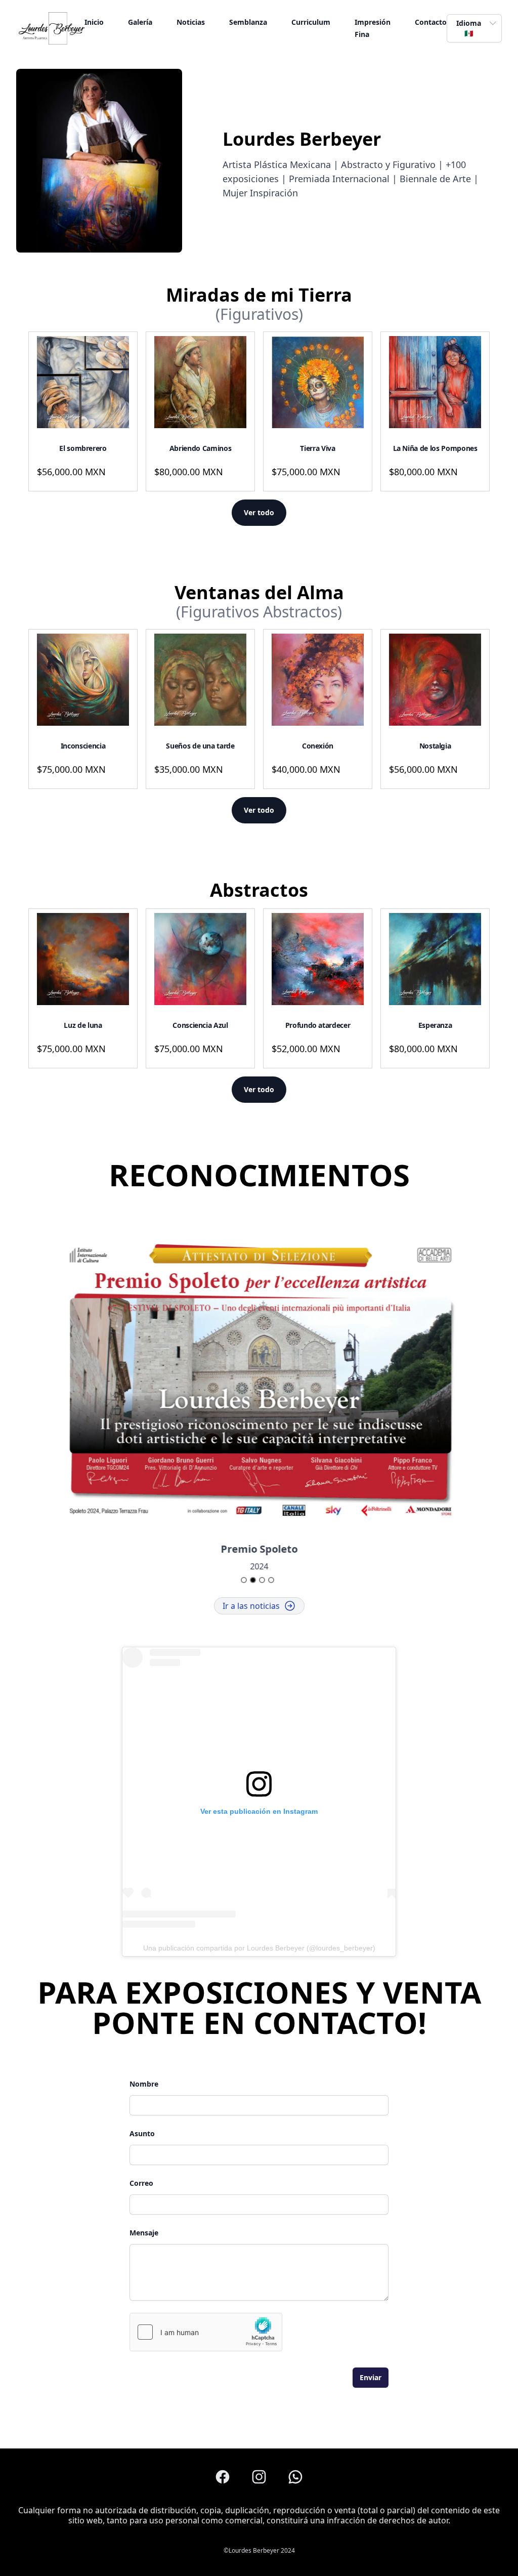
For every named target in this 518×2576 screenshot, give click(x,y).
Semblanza (248, 22)
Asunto (142, 2133)
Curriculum (311, 22)
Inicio (94, 22)
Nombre (144, 2084)
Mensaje (144, 2233)
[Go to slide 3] (262, 1580)
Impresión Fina (373, 28)
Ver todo (259, 512)
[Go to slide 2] (253, 1580)
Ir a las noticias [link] (251, 1606)
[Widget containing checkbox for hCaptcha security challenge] (206, 2332)
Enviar (371, 2377)
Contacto (431, 22)
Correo (141, 2183)
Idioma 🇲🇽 (469, 28)
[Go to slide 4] (271, 1580)
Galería (140, 22)
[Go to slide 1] (244, 1580)
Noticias (191, 22)
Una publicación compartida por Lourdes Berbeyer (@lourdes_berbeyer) (259, 1948)
